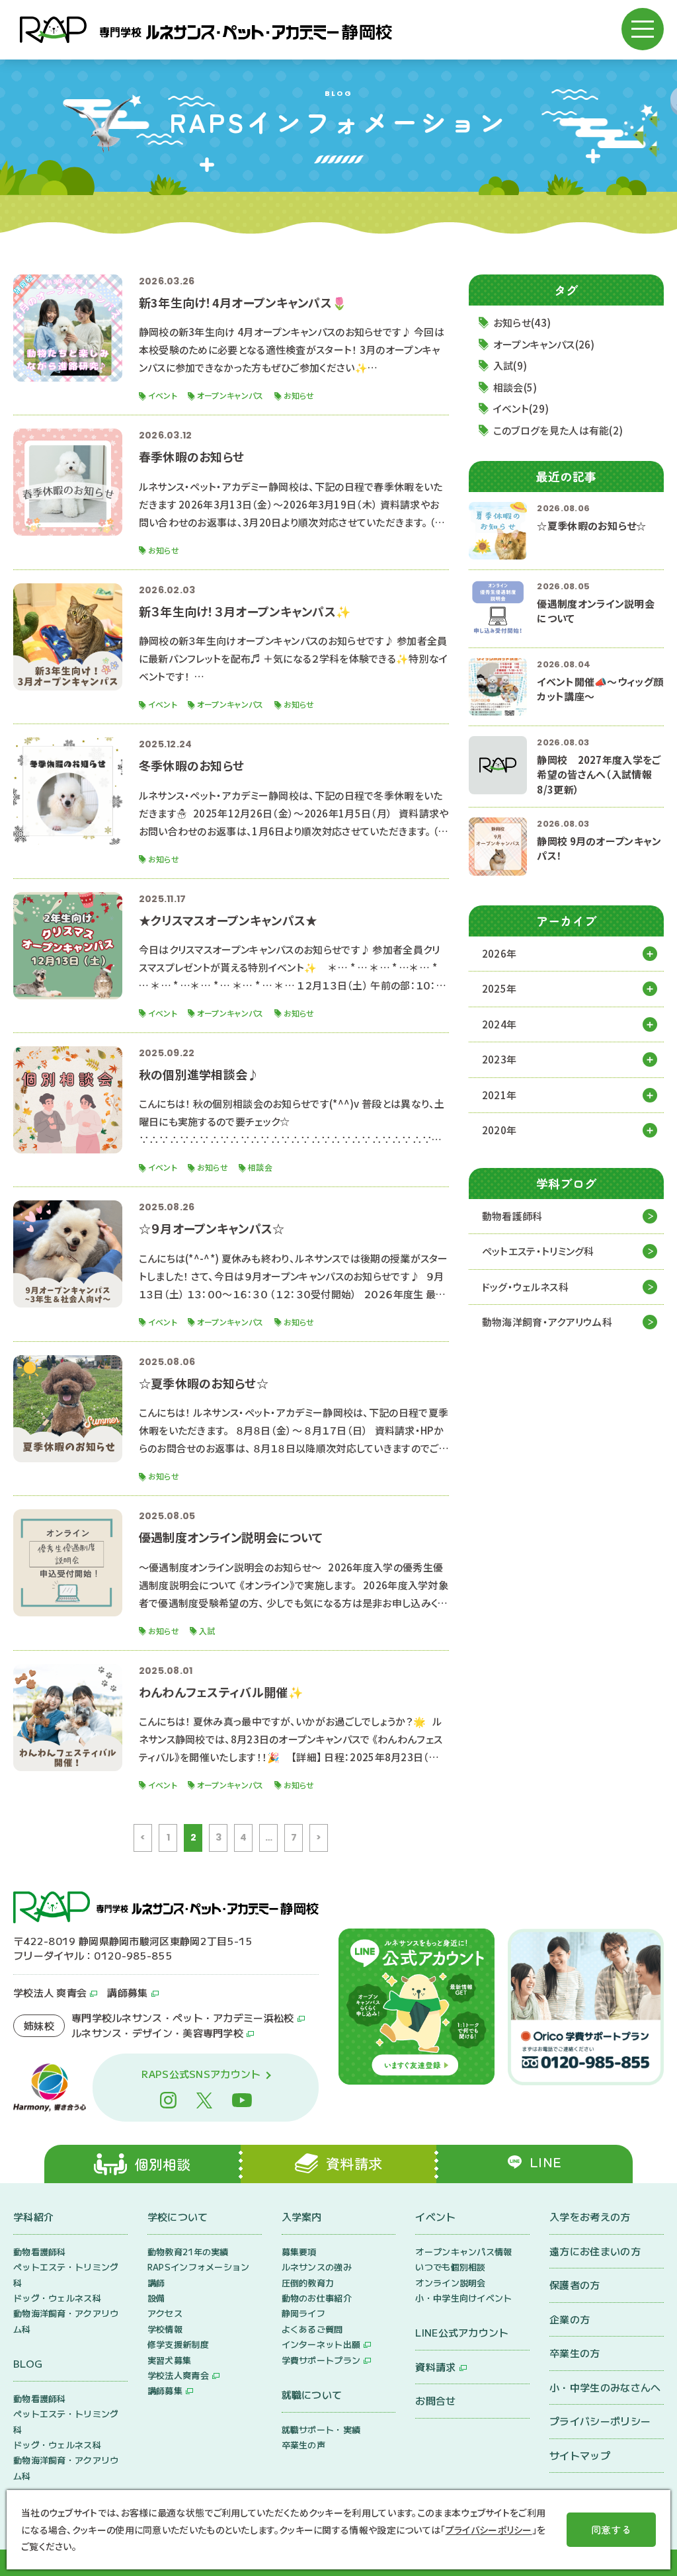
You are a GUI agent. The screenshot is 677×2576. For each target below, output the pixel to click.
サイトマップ (580, 2455)
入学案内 (302, 2217)
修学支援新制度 (178, 2344)
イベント (435, 2217)
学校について (178, 2217)
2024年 (499, 1024)
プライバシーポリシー (600, 2421)
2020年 (499, 1130)
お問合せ (435, 2400)
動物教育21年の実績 (188, 2252)
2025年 (499, 988)
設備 (156, 2298)
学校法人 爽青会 (50, 1992)
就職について (312, 2394)
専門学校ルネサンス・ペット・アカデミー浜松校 (183, 2017)
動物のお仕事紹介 (317, 2298)
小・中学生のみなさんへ (605, 2387)
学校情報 (165, 2329)
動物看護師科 (512, 1216)
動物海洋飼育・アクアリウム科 (547, 1322)
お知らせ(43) (522, 322)
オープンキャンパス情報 (463, 2252)
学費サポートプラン (321, 2360)
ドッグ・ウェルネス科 (525, 1287)
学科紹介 (33, 2217)
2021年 (499, 1095)
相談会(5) (515, 387)
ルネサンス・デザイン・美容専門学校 (157, 2033)
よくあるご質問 (312, 2329)
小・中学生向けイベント (463, 2298)
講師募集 (127, 1992)
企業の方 (570, 2319)
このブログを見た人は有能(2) (558, 430)
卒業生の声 (304, 2445)
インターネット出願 (321, 2344)
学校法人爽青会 (178, 2375)
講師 (156, 2283)
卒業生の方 (575, 2353)
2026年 (499, 953)
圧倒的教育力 (308, 2283)
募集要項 (299, 2252)
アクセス (165, 2313)
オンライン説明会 (450, 2283)
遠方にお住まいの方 (595, 2251)
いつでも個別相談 (450, 2267)
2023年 (499, 1059)
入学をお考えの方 (590, 2217)
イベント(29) (521, 408)
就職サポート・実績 (321, 2430)
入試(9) (510, 365)
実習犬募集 (170, 2360)
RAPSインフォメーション (199, 2267)
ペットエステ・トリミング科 (538, 1251)
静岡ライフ (304, 2313)
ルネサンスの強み (317, 2267)
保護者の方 (575, 2285)
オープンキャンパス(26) (544, 344)
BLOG (28, 2363)
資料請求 (435, 2367)
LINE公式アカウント (462, 2332)
